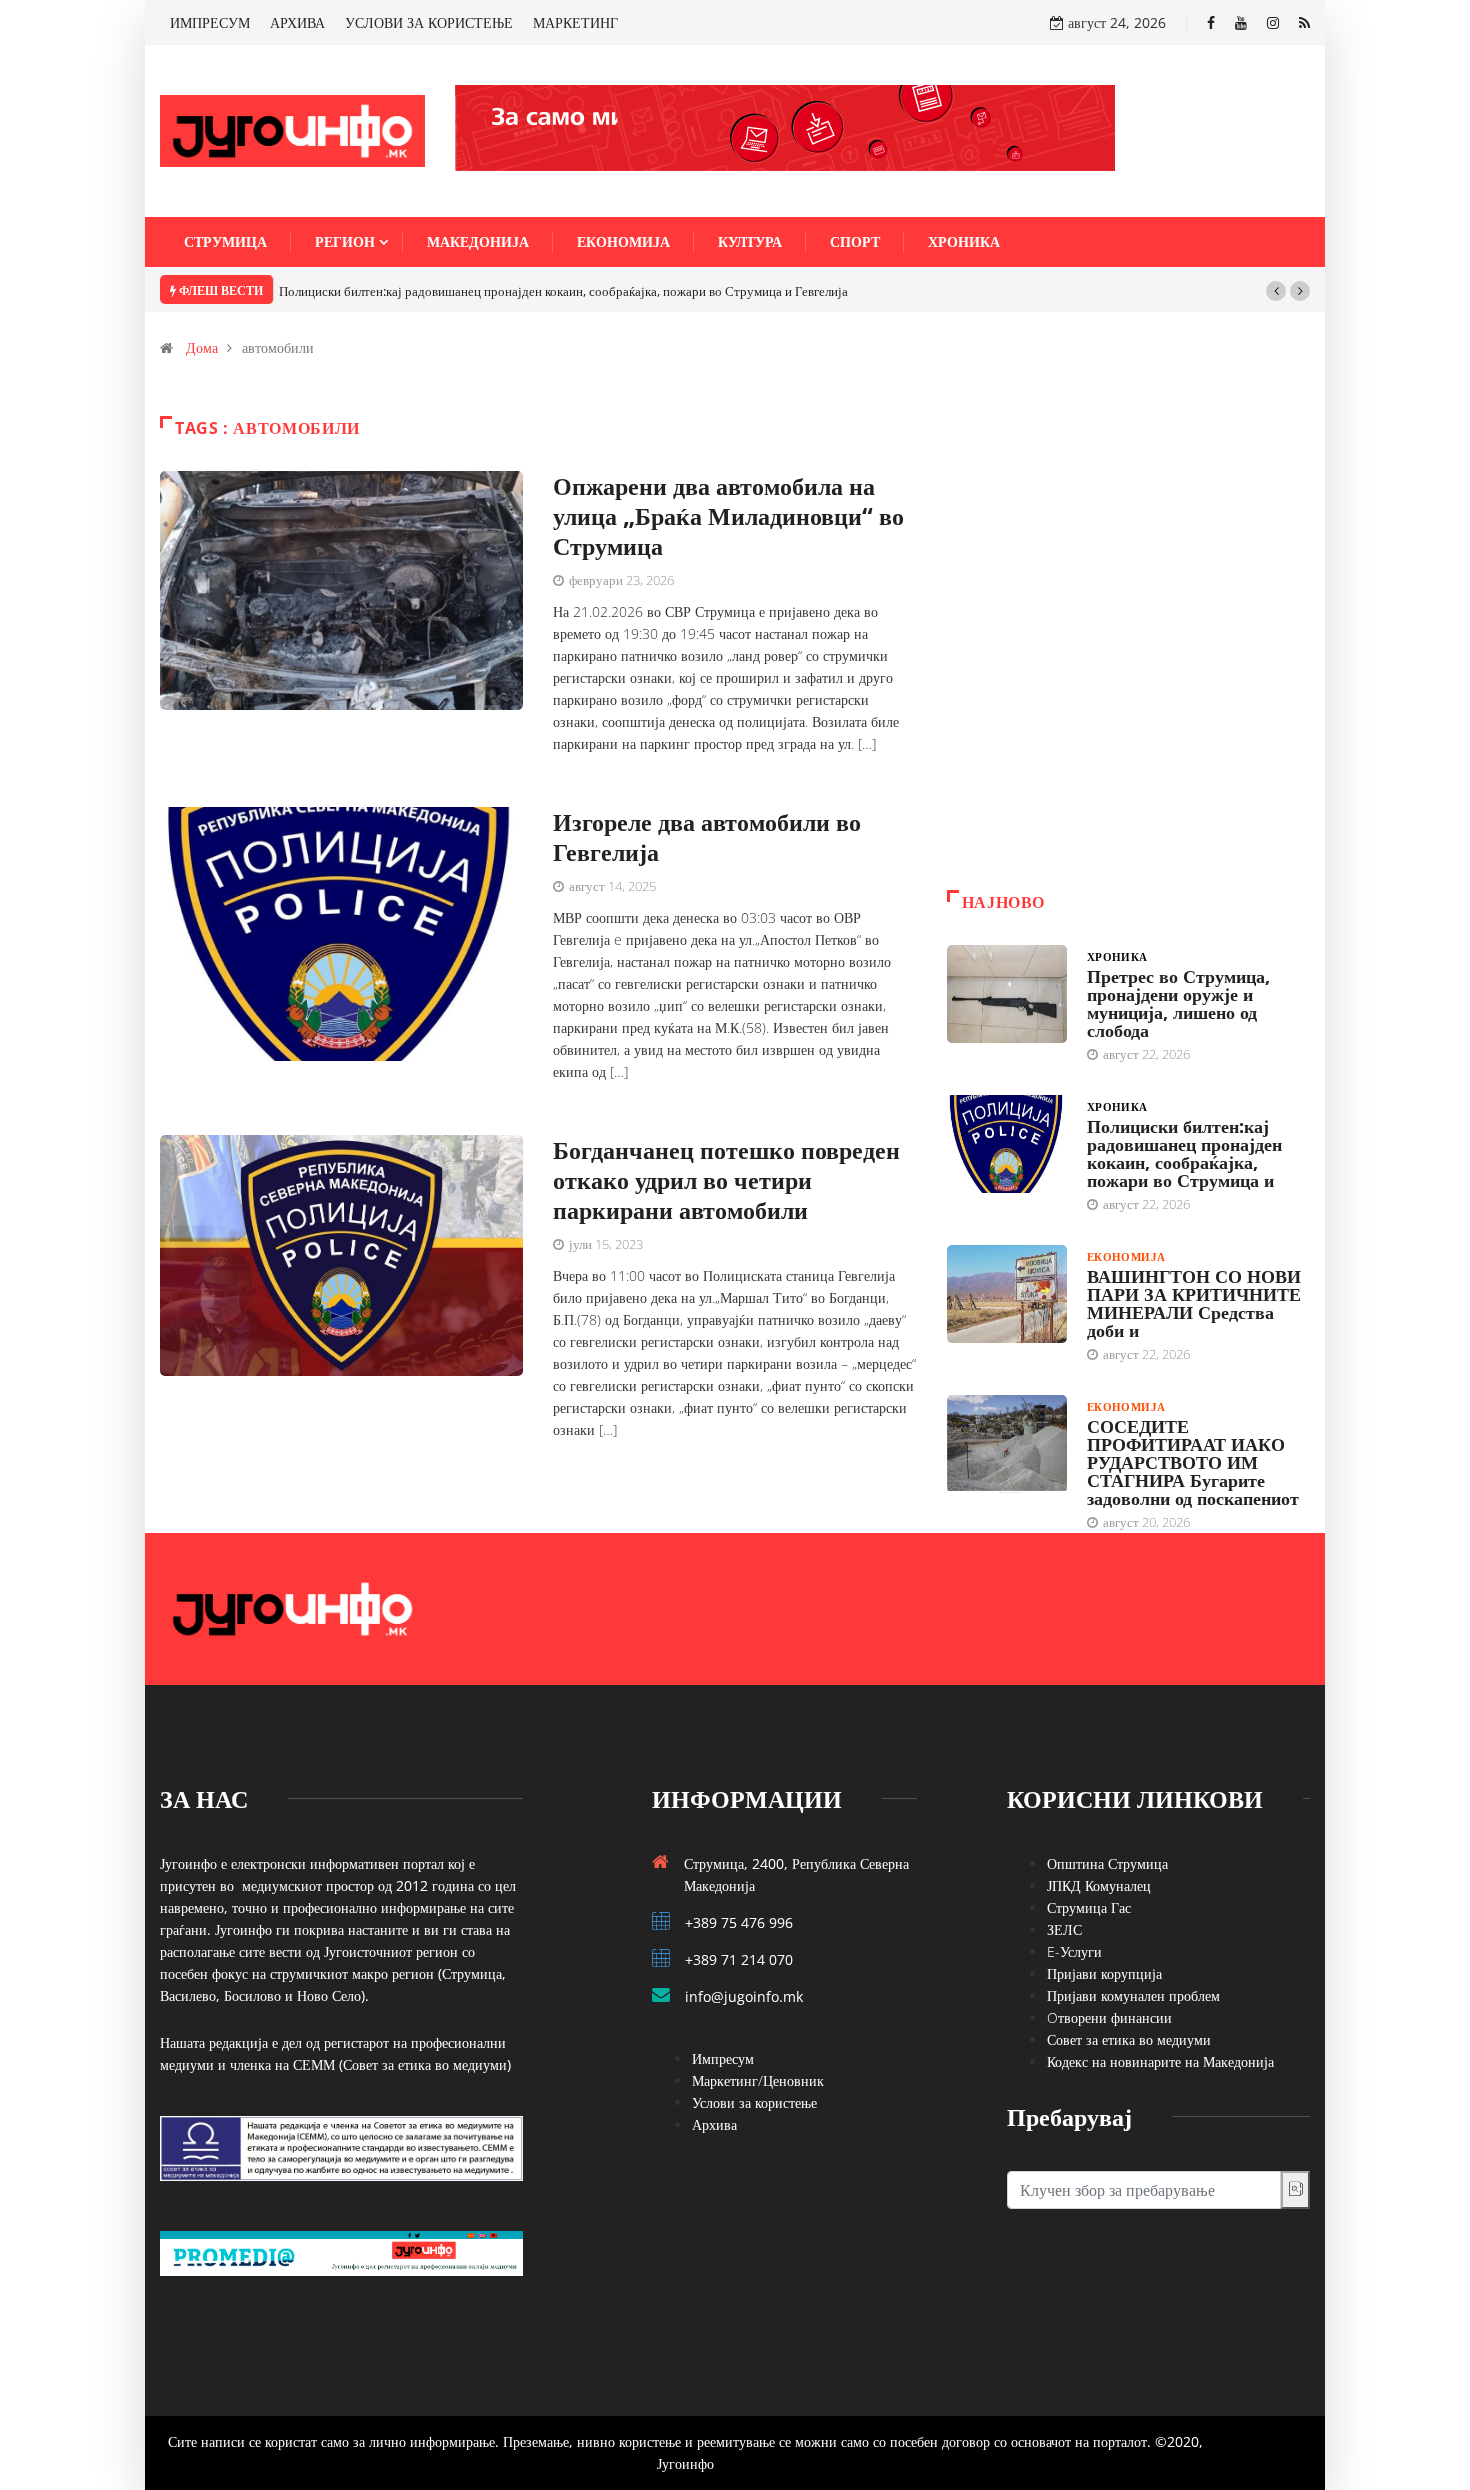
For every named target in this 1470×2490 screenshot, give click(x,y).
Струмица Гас (1089, 1907)
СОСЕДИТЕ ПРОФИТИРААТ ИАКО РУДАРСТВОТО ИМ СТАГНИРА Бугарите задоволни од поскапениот (1193, 1462)
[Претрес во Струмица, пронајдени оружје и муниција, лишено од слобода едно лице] (1007, 994)
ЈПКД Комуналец (1099, 1885)
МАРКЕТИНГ (575, 22)
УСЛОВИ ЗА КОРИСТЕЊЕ (429, 22)
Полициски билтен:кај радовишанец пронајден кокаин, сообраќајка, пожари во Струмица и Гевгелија (563, 291)
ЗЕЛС (1064, 1929)
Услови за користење (754, 2102)
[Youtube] (1241, 22)
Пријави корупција (1104, 1973)
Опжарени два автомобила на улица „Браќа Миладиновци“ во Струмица (728, 515)
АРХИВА (297, 22)
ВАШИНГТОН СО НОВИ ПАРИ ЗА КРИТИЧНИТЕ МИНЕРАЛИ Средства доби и (1194, 1303)
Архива (714, 2124)
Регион (345, 241)
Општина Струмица (1107, 1863)
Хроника (964, 241)
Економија (623, 241)
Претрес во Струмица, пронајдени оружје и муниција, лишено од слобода (1178, 1003)
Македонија (478, 241)
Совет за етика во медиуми (1129, 2039)
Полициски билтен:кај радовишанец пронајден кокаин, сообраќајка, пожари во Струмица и (1184, 1153)
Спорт (855, 241)
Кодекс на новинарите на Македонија (1160, 2061)
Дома (202, 347)
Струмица (225, 241)
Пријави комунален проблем (1133, 1995)
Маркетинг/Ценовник (758, 2080)
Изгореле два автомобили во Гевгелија (707, 836)
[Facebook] (1211, 22)
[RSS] (1304, 22)
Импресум (723, 2058)
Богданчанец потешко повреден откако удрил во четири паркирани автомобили (726, 1179)
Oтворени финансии (1109, 2017)
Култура (750, 241)
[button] (1276, 291)
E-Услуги (1074, 1951)
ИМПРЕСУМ (210, 22)
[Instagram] (1273, 22)
